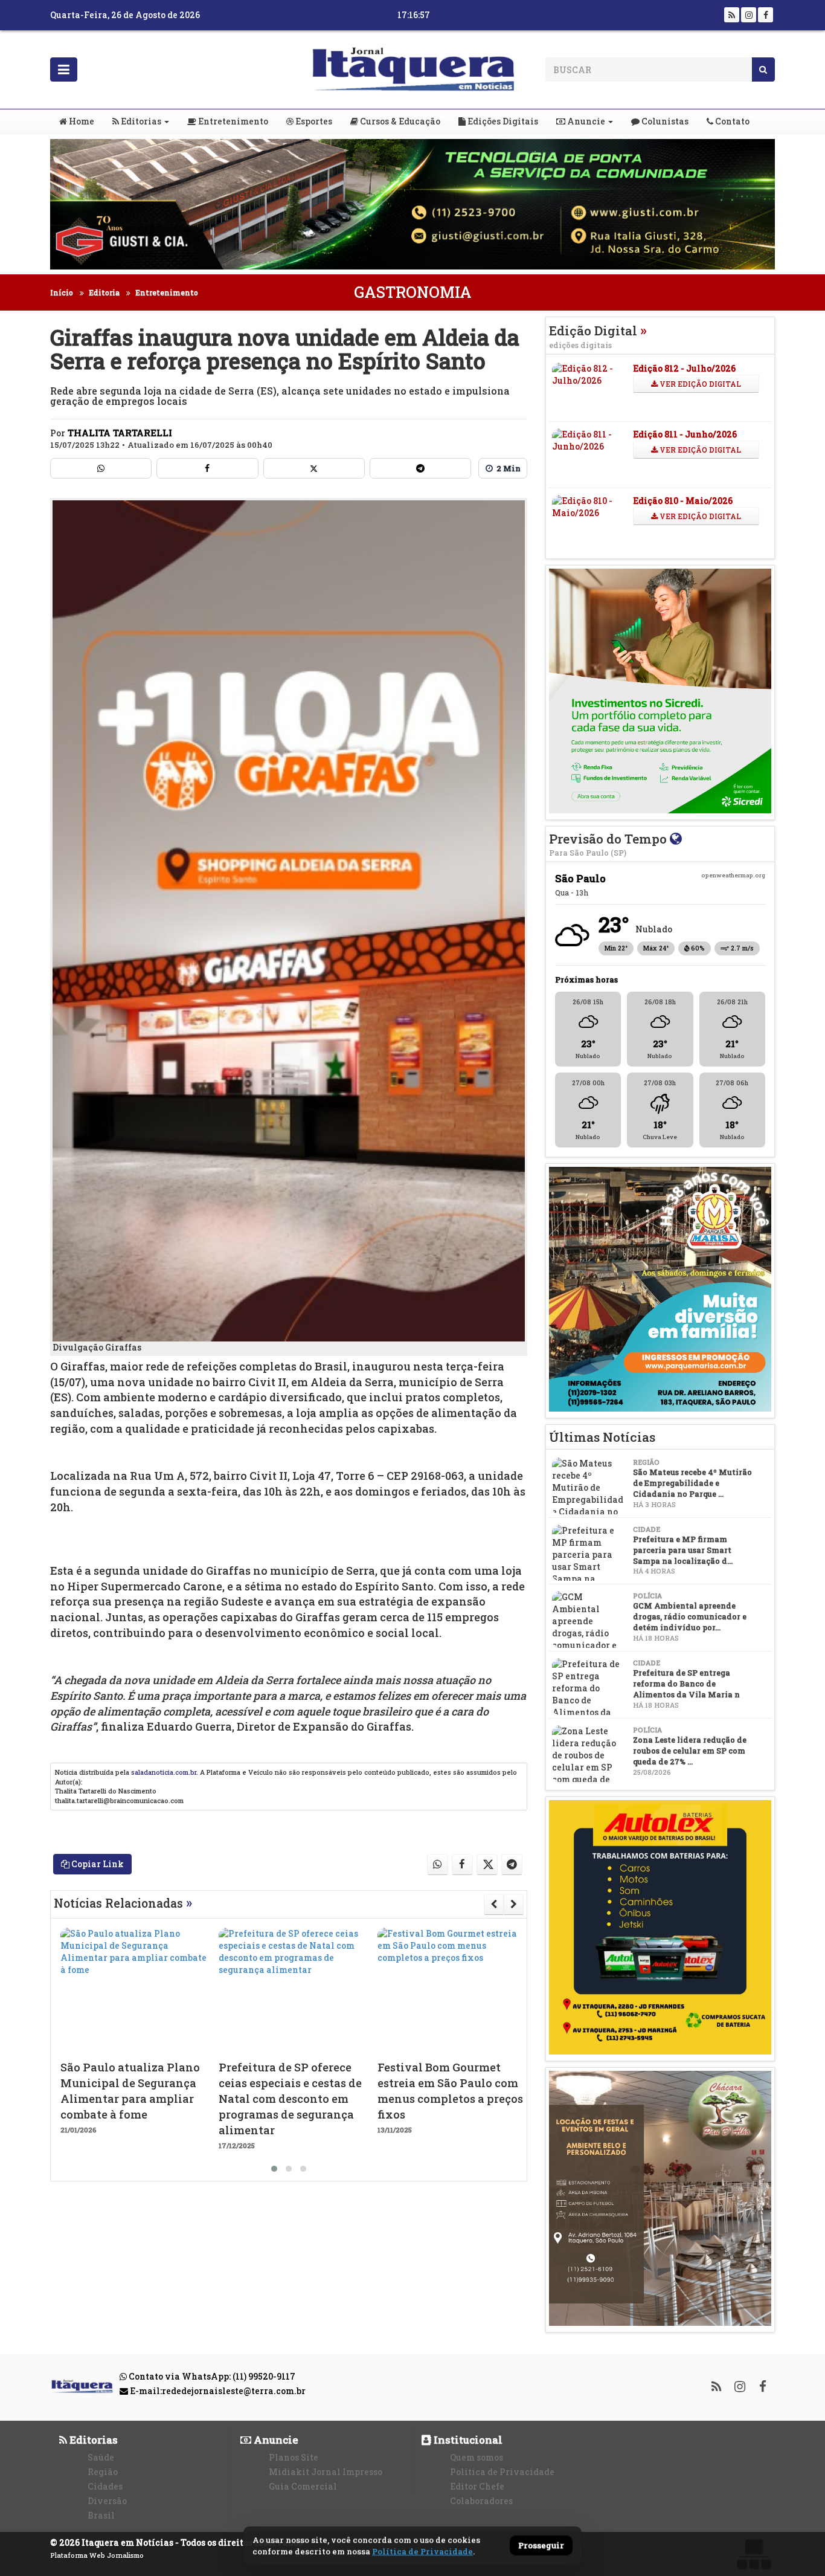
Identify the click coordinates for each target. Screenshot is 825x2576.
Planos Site (294, 2457)
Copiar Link (97, 1864)
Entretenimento (232, 121)
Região (103, 2472)
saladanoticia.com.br (164, 1772)
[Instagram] (749, 15)
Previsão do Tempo (609, 844)
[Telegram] (420, 468)
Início (62, 292)
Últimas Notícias (602, 1437)
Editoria (104, 292)
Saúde (101, 2457)
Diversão (107, 2501)
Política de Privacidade (502, 2472)
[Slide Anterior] (494, 1904)
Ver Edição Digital (699, 384)
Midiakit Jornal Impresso (326, 2472)
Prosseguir (541, 2546)
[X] (314, 468)
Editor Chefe (477, 2486)
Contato (731, 121)
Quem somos (477, 2457)
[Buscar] (763, 69)
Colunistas (664, 121)
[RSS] (732, 15)
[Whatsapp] (101, 468)
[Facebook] (766, 15)
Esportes (313, 121)
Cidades (105, 2486)
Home (81, 121)
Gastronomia (413, 292)
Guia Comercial (303, 2486)
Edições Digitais (502, 121)
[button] (274, 2169)
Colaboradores (481, 2501)
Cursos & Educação (399, 121)
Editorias (140, 121)
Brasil (101, 2515)
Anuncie (585, 121)
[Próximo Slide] (514, 1904)
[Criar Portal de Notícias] (754, 2554)
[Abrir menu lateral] (64, 69)
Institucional (467, 2440)
